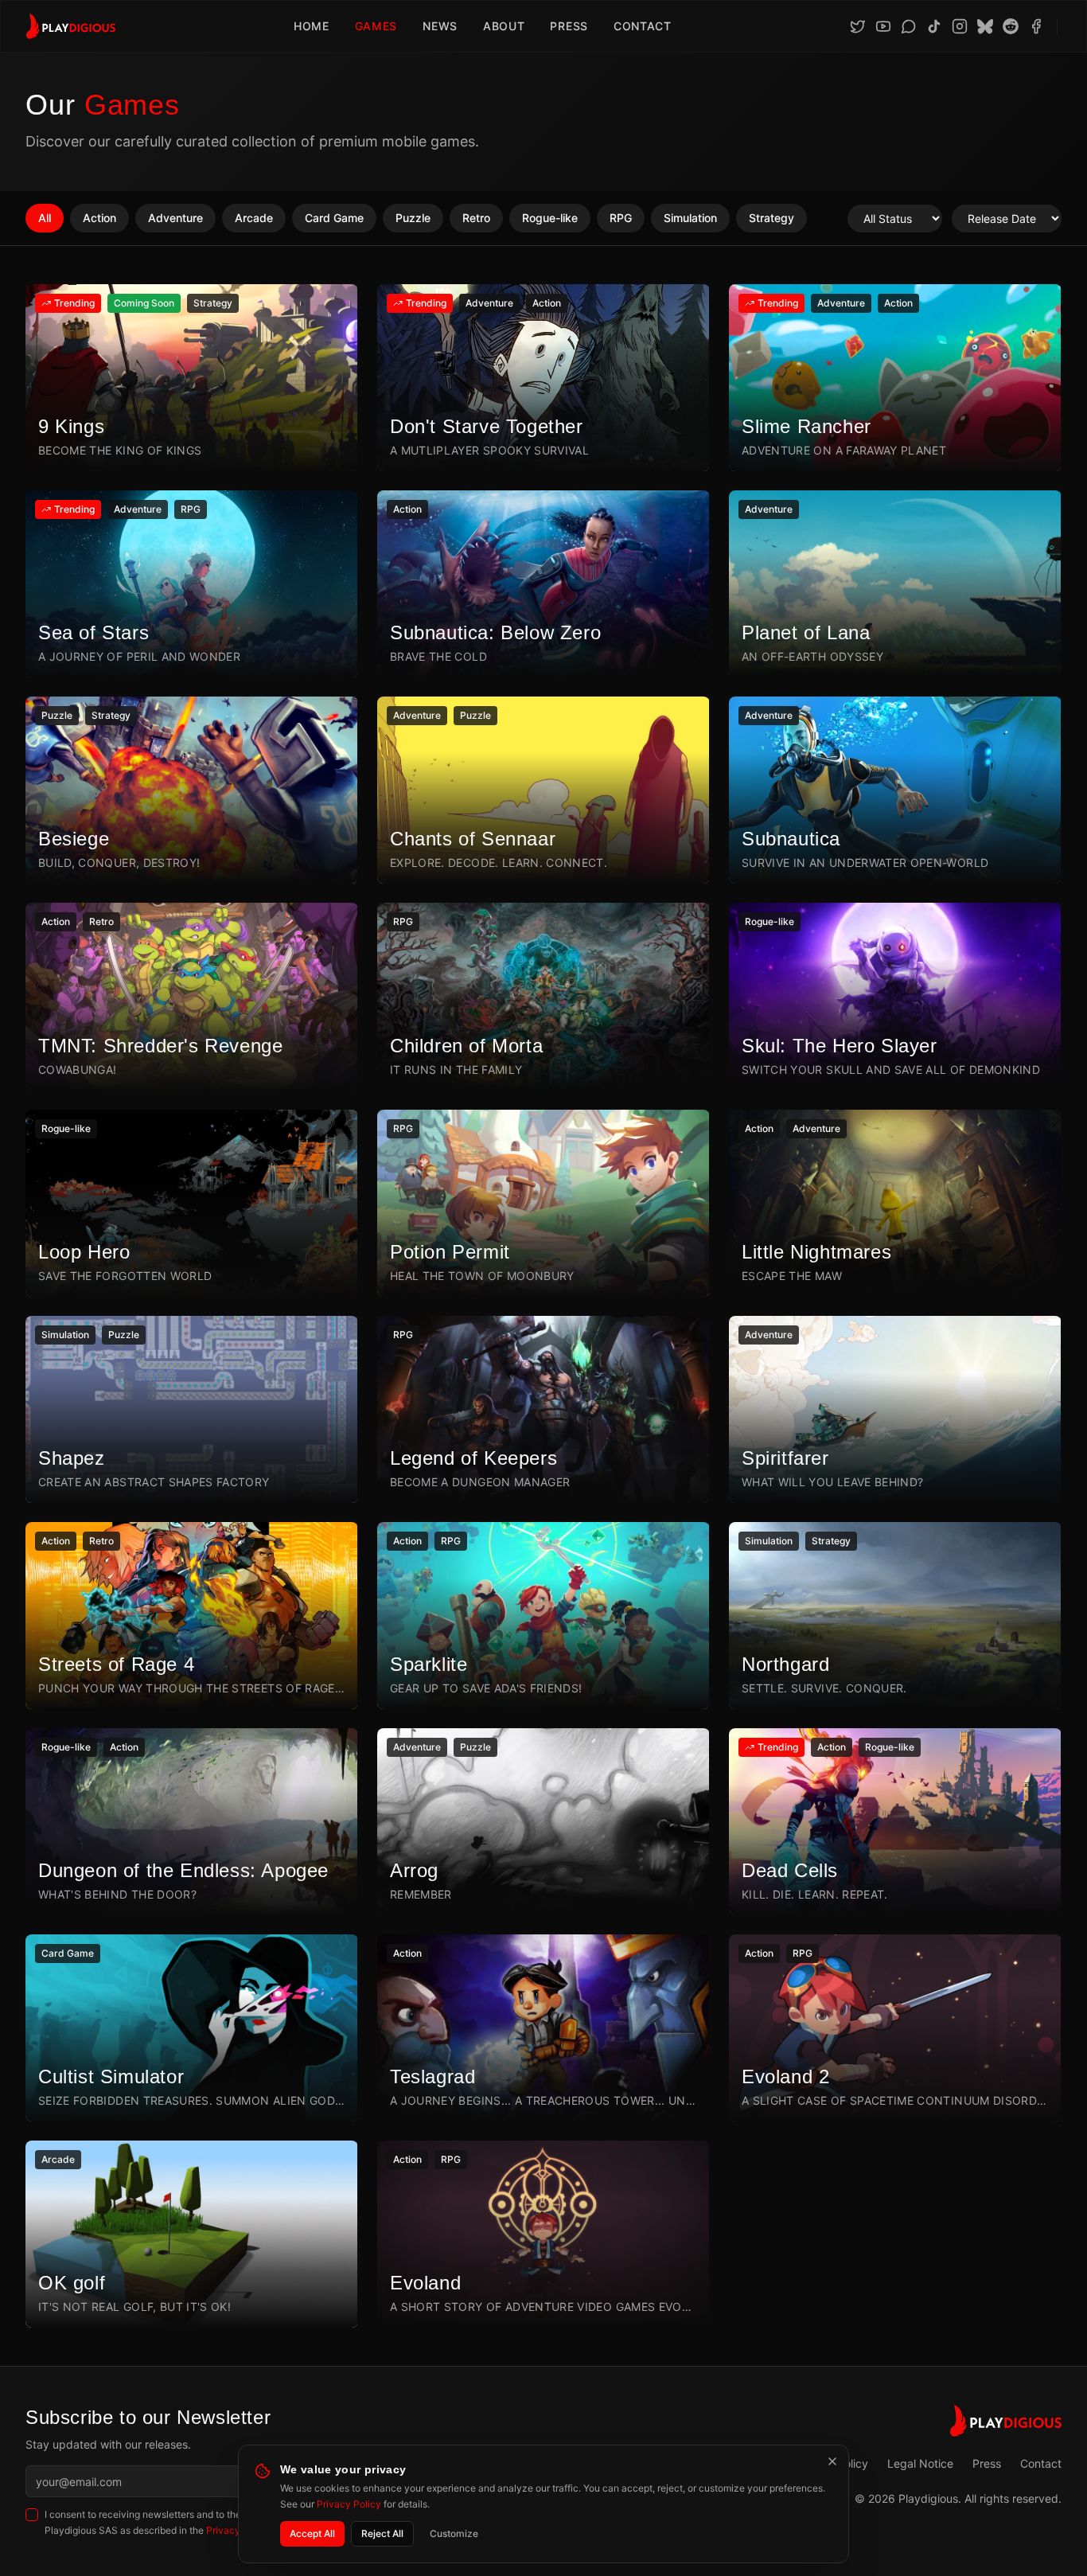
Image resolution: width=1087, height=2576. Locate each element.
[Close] (832, 2461)
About (504, 26)
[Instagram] (960, 26)
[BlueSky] (985, 26)
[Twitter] (858, 26)
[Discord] (909, 26)
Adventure (175, 218)
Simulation (690, 218)
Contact (643, 26)
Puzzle (413, 218)
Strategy (771, 218)
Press (569, 26)
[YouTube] (883, 26)
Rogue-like (550, 218)
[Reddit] (1011, 26)
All (45, 218)
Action (99, 218)
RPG (621, 218)
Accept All (312, 2533)
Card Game (334, 218)
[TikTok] (934, 26)
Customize (454, 2533)
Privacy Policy (349, 2504)
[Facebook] (1036, 26)
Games (376, 26)
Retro (476, 218)
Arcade (254, 218)
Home (312, 26)
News (440, 26)
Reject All (382, 2533)
